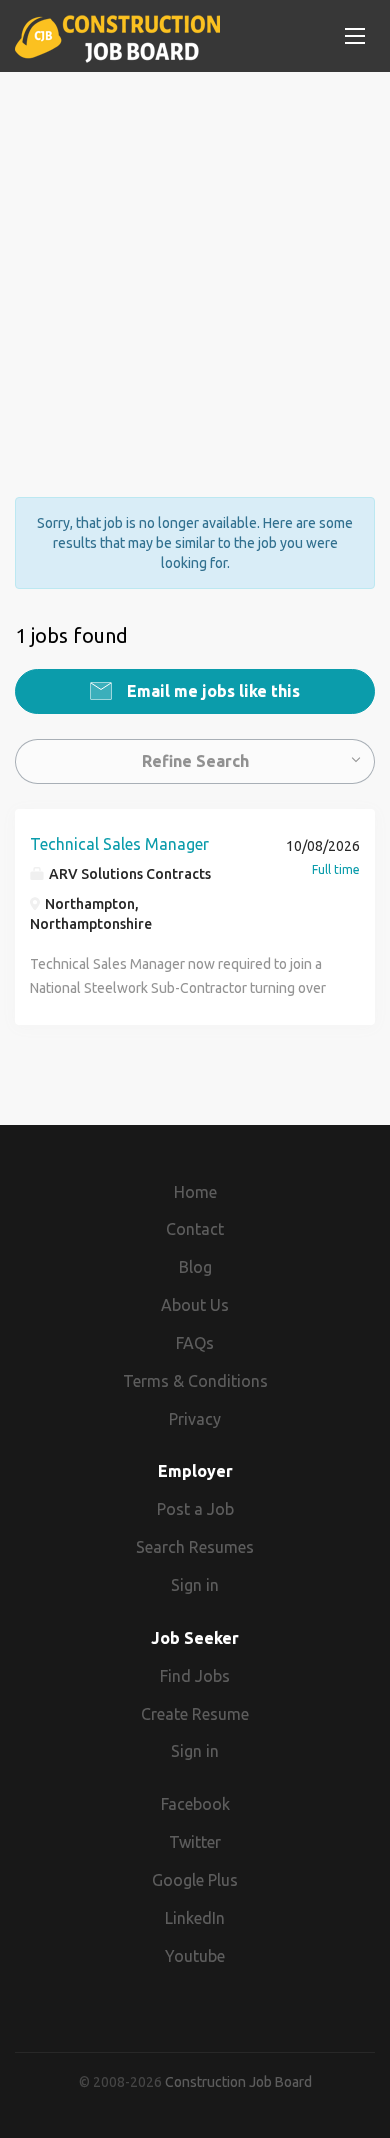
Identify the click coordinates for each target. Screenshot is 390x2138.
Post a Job (195, 1509)
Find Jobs (195, 1676)
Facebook (195, 1804)
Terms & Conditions (195, 1381)
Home (195, 1192)
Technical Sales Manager (119, 844)
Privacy (195, 1419)
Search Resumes (195, 1547)
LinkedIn (195, 1918)
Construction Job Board (238, 2082)
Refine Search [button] (195, 761)
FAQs (195, 1343)
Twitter (195, 1842)
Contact (195, 1229)
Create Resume (195, 1714)
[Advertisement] (195, 267)
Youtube (195, 1956)
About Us (195, 1305)
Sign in (195, 1585)
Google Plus (195, 1880)
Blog (195, 1267)
